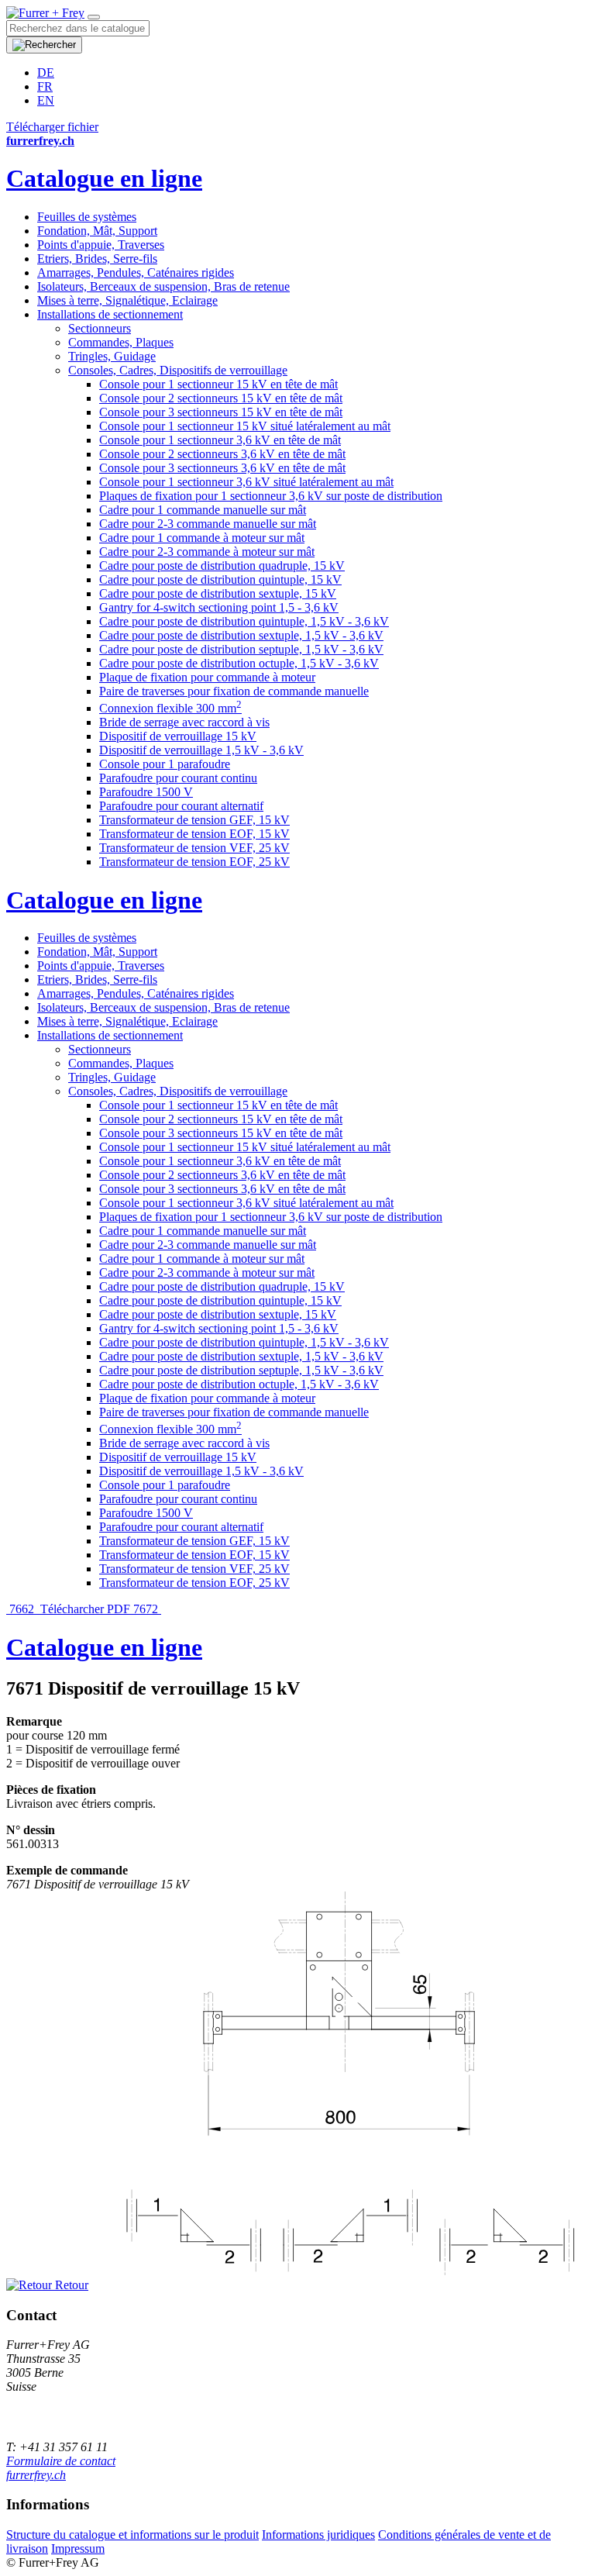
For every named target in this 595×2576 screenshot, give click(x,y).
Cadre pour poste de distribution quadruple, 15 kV (222, 566)
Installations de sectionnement (110, 314)
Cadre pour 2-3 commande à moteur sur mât (207, 552)
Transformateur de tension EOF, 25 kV (194, 862)
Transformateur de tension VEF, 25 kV (194, 848)
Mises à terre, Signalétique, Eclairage (127, 300)
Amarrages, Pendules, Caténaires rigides (136, 272)
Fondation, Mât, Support (97, 231)
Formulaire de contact (61, 2461)
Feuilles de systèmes (87, 217)
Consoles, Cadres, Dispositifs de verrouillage (178, 370)
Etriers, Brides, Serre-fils (97, 259)
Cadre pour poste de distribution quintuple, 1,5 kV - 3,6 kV (244, 621)
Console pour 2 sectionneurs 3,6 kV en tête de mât (222, 454)
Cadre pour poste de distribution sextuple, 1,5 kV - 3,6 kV (241, 635)
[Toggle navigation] (94, 17)
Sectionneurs (100, 328)
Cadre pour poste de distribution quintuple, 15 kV (220, 579)
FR (45, 86)
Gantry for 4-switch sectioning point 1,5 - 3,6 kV (219, 607)
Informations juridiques (318, 2535)
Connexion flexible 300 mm (170, 708)
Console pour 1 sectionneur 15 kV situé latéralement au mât (245, 426)
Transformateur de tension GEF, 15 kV (194, 820)
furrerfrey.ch (36, 2475)
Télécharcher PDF (85, 1609)
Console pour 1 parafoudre (165, 764)
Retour (70, 2285)
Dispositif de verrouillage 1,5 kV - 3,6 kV (201, 750)
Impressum (78, 2548)
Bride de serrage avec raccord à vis (184, 722)
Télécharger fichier (52, 127)
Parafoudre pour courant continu (178, 778)
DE (46, 72)
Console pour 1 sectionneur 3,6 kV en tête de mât (220, 440)
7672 (147, 1609)
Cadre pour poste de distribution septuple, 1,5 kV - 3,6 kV (241, 649)
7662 (22, 1609)
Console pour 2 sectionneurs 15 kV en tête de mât (221, 398)
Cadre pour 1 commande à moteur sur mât (202, 538)
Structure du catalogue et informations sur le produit (132, 2535)
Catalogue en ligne (104, 178)
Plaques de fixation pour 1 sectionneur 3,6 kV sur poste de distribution (271, 496)
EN (46, 100)
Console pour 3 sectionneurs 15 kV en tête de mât (221, 412)
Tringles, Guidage (112, 356)
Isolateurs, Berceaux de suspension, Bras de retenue (163, 286)
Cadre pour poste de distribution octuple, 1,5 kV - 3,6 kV (239, 663)
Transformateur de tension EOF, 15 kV (194, 834)
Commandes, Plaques (121, 342)
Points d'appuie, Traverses (101, 245)
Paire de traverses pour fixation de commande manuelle (234, 691)
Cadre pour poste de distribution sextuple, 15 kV (218, 593)
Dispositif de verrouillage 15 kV (178, 736)
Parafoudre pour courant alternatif (181, 806)
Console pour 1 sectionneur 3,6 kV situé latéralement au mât (246, 482)
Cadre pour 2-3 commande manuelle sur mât (208, 524)
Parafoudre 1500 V (146, 792)
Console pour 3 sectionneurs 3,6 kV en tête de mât (222, 468)
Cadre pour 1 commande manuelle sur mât (203, 510)
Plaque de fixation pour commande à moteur (207, 677)
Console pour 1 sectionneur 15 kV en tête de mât (218, 384)
